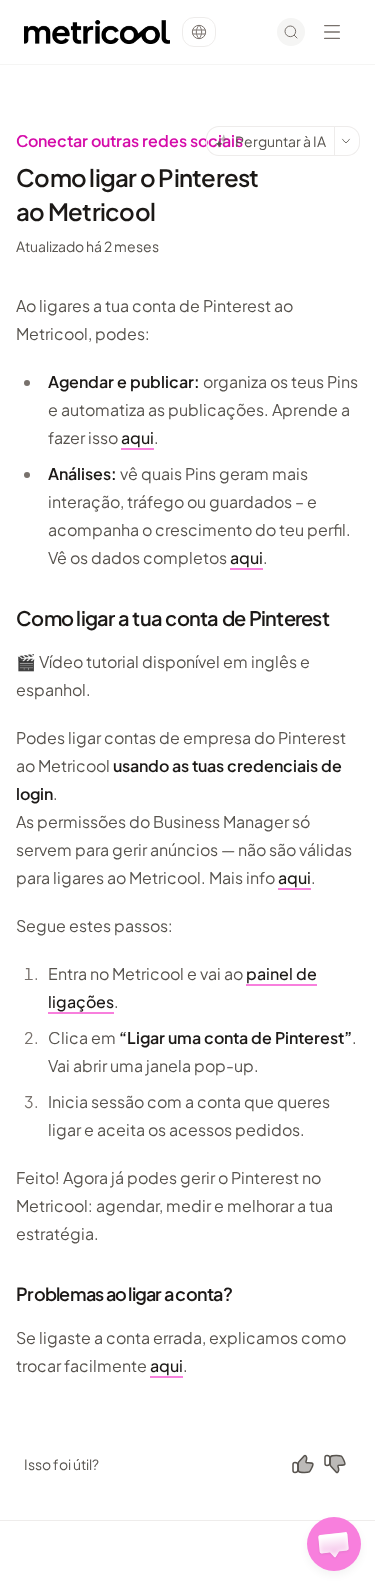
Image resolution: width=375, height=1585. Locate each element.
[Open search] (291, 32)
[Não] (335, 1464)
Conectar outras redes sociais (129, 140)
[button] (334, 1544)
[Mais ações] (347, 141)
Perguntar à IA (280, 141)
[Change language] (199, 32)
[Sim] (303, 1464)
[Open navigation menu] (332, 32)
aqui (137, 437)
